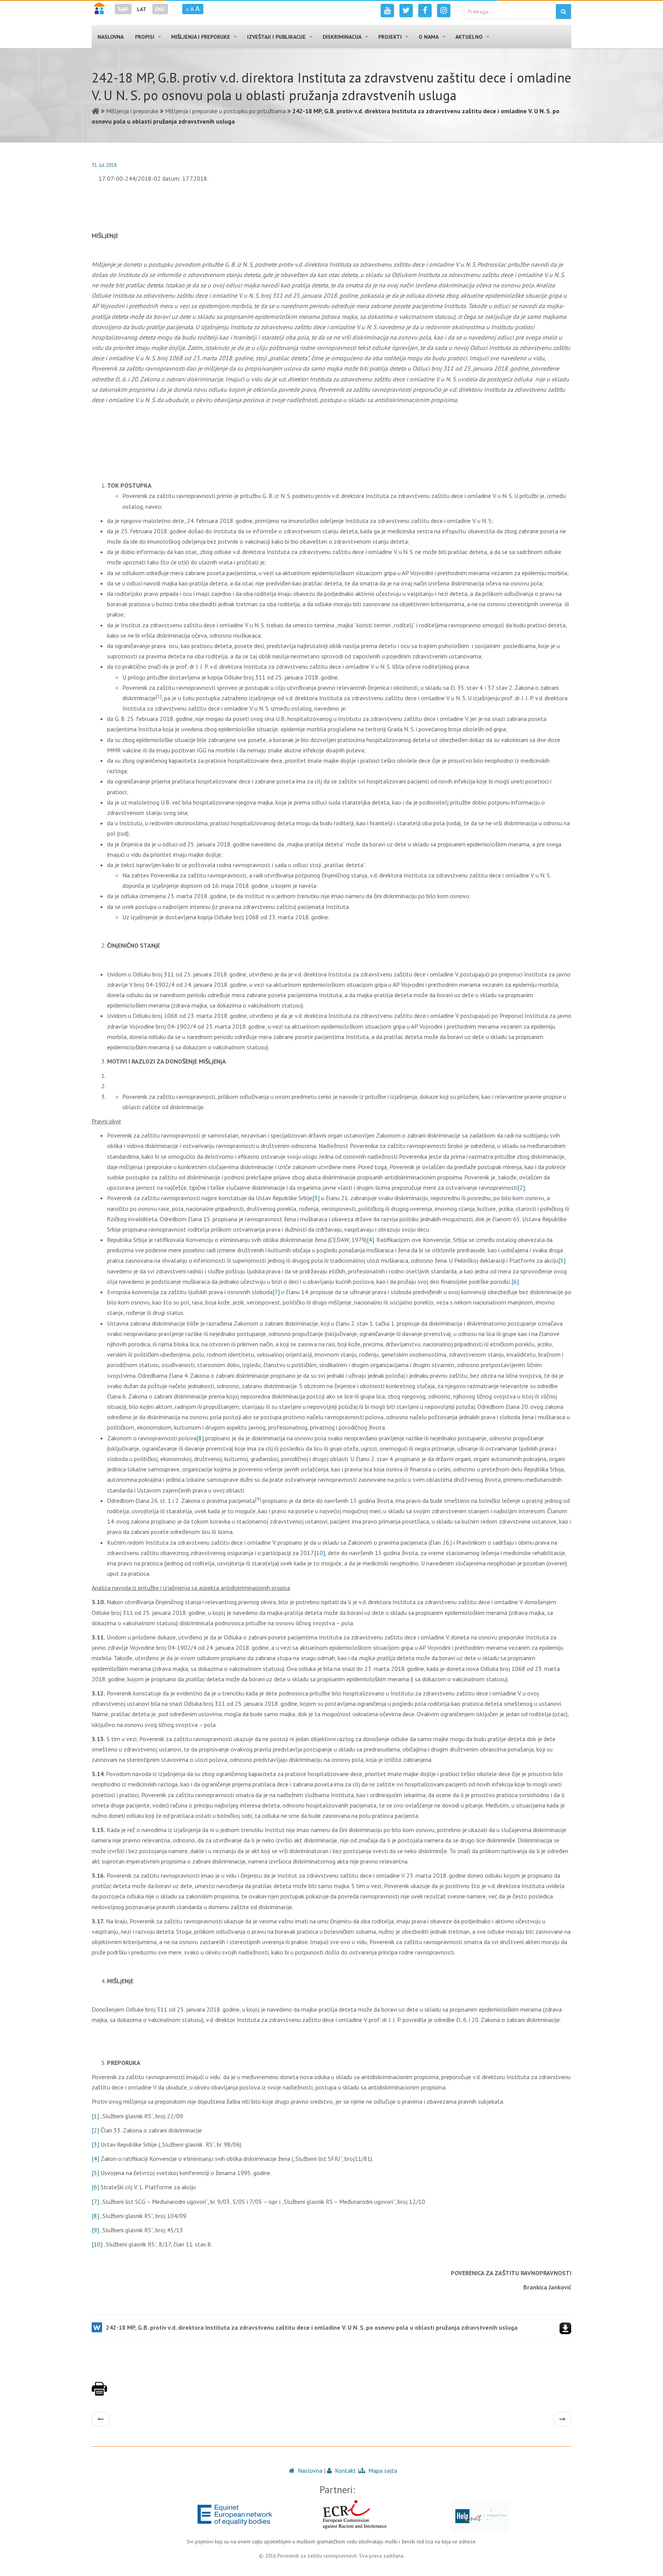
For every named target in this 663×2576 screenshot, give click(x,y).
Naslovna (309, 2470)
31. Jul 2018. (105, 165)
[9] (95, 2230)
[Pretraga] (563, 12)
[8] (200, 1438)
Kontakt (345, 2470)
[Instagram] (444, 11)
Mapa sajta (382, 2470)
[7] (276, 1292)
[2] (521, 1187)
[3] (316, 1198)
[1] (95, 2116)
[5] (562, 1260)
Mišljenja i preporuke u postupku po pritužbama (225, 111)
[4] (370, 1240)
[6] (515, 1281)
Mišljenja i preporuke (132, 111)
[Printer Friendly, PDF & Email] (99, 2393)
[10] (320, 1553)
